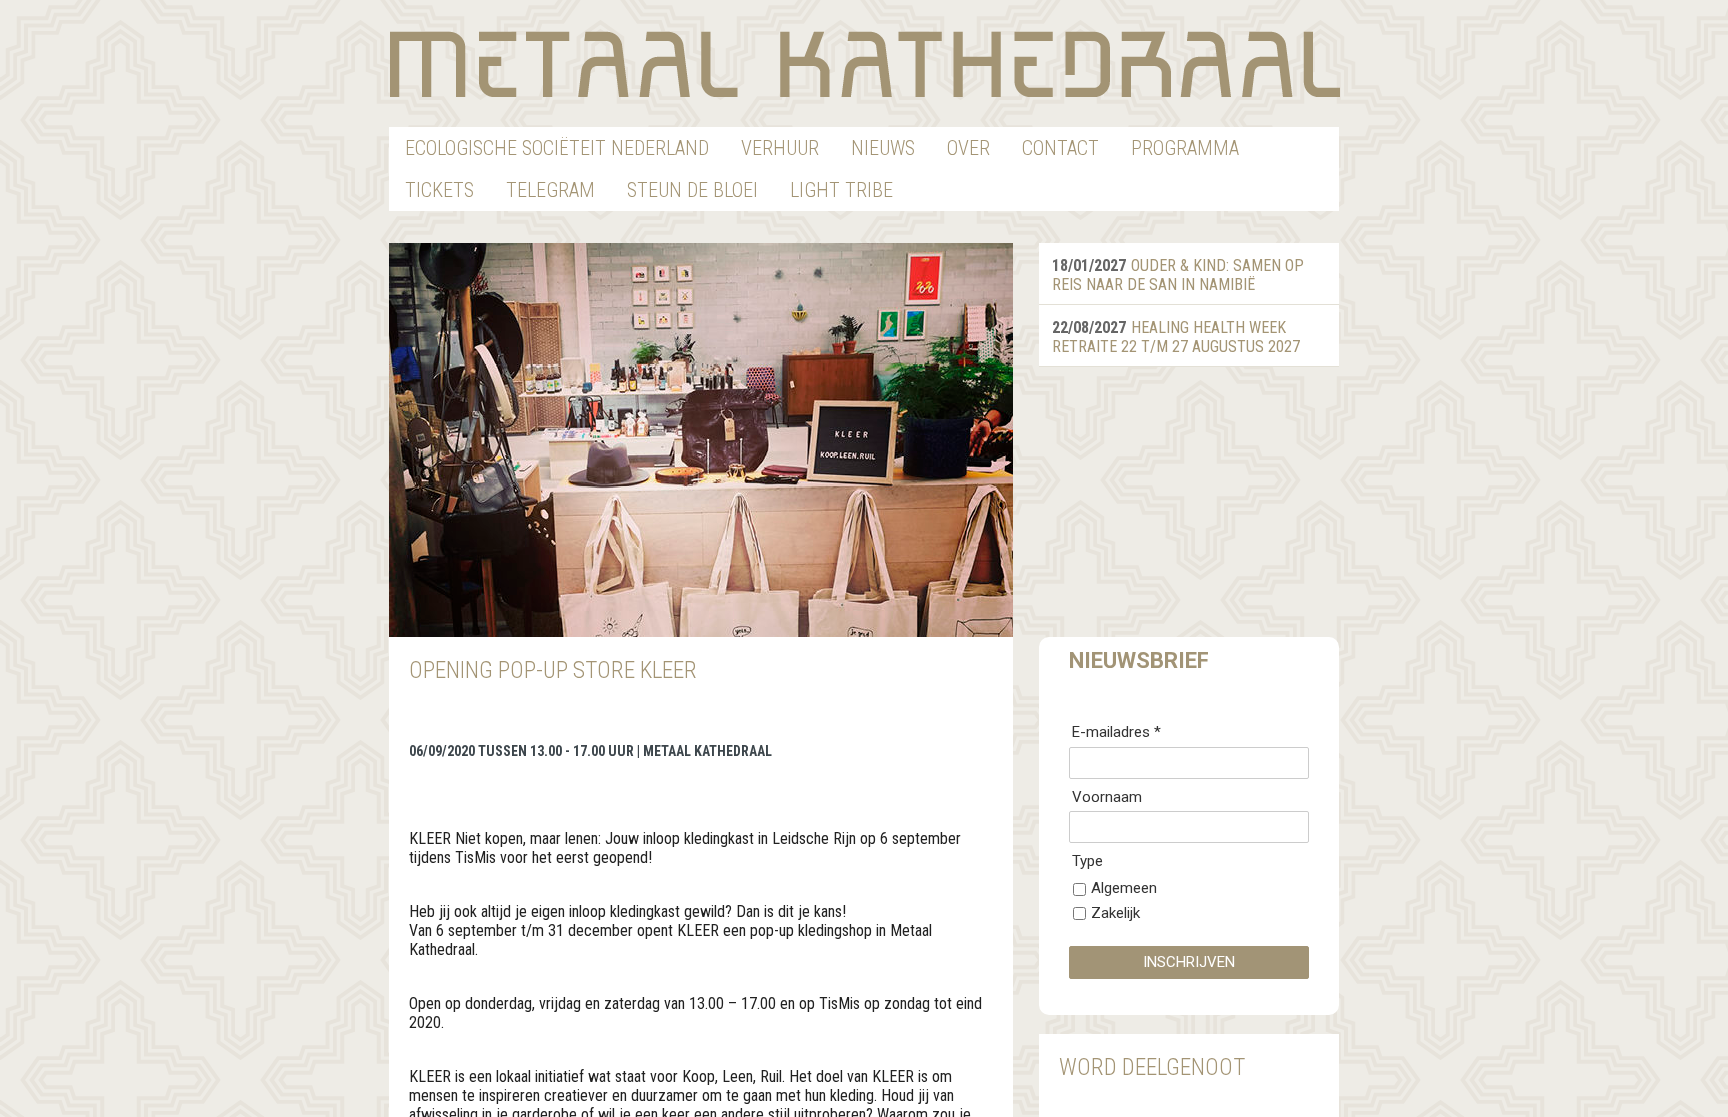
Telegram (550, 190)
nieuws (883, 148)
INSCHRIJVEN (1189, 962)
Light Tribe (841, 190)
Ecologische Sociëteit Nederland (557, 148)
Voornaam (1107, 797)
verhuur (780, 148)
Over (968, 148)
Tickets (439, 190)
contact (1060, 148)
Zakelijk (1115, 913)
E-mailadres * (1116, 732)
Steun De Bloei (692, 190)
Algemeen (1124, 888)
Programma (1185, 148)
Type (1087, 861)
